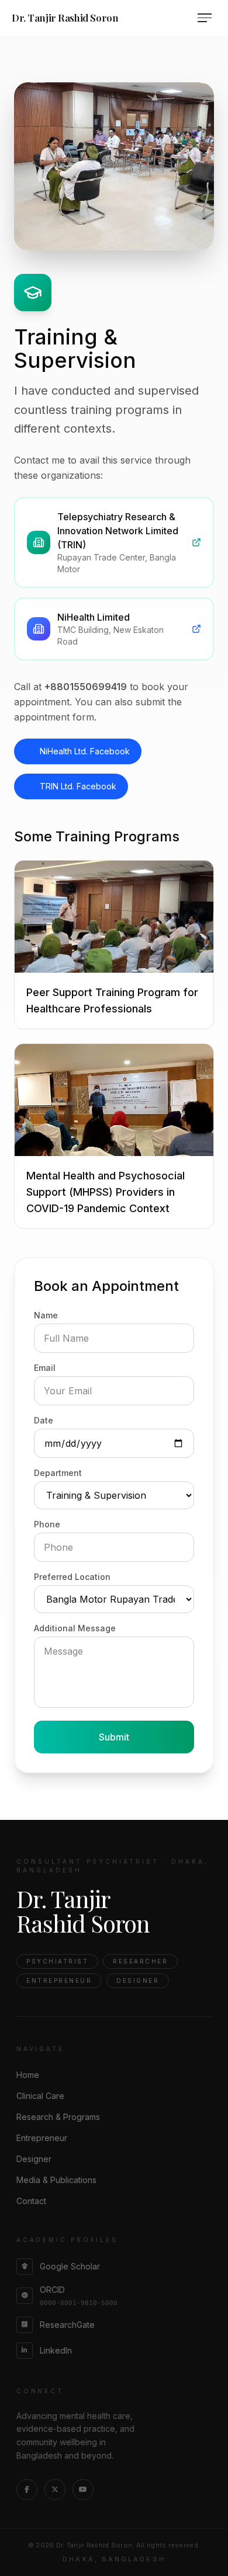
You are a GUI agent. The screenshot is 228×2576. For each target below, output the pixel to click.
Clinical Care (40, 2096)
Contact (31, 2201)
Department (58, 1473)
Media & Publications (56, 2180)
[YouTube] (83, 2490)
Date (44, 1420)
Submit (114, 1737)
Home (28, 2075)
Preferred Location (72, 1577)
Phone (47, 1524)
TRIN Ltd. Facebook (78, 786)
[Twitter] (55, 2490)
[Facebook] (27, 2490)
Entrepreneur (42, 2138)
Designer (34, 2159)
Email (45, 1368)
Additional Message (75, 1628)
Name (46, 1315)
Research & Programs (58, 2117)
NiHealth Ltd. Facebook (85, 751)
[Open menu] (207, 18)
